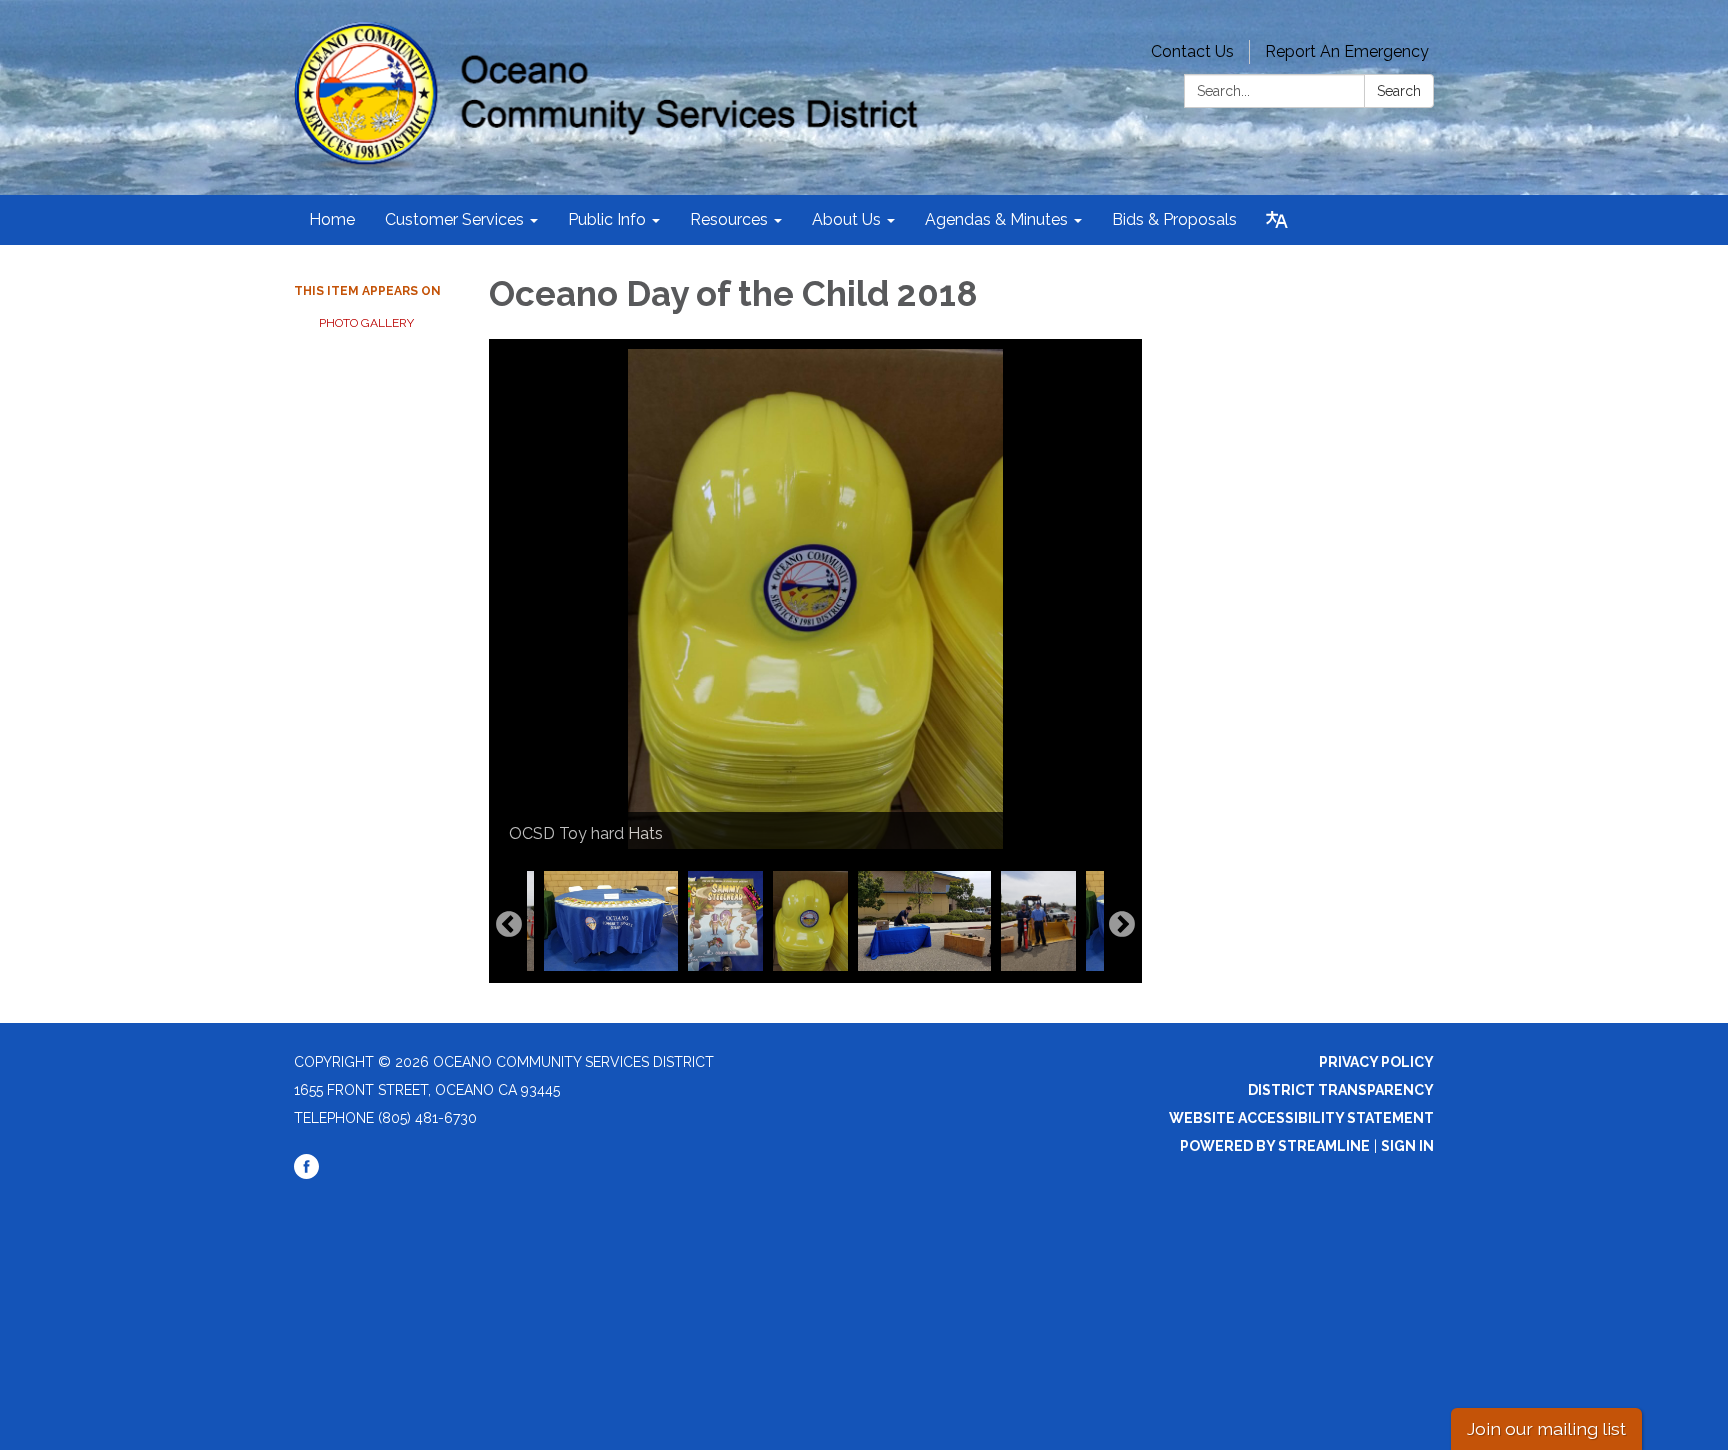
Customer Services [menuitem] (454, 219)
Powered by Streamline (1275, 1146)
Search (1399, 91)
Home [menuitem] (332, 219)
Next (1122, 925)
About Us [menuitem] (846, 219)
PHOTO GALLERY (366, 323)
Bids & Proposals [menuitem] (1174, 219)
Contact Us (1192, 51)
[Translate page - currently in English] (1277, 220)
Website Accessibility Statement (1301, 1118)
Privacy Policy (1376, 1062)
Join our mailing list (1546, 1428)
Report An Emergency (1347, 51)
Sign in (1407, 1146)
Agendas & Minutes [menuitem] (996, 219)
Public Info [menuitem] (607, 219)
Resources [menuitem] (729, 219)
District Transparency (1341, 1090)
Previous (509, 925)
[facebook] (306, 1174)
